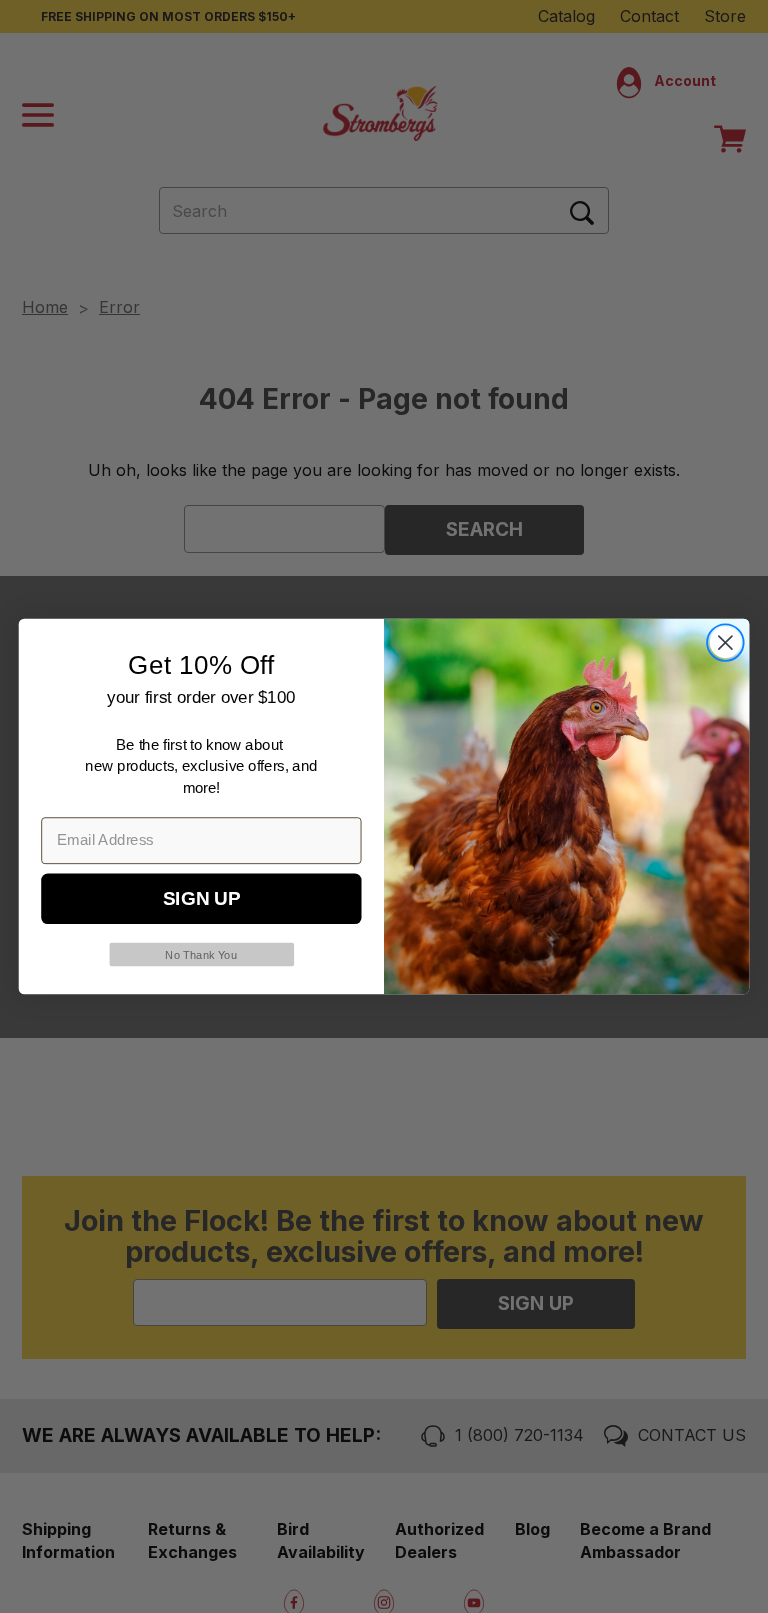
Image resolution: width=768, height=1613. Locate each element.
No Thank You (201, 954)
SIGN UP (201, 899)
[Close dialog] (725, 642)
